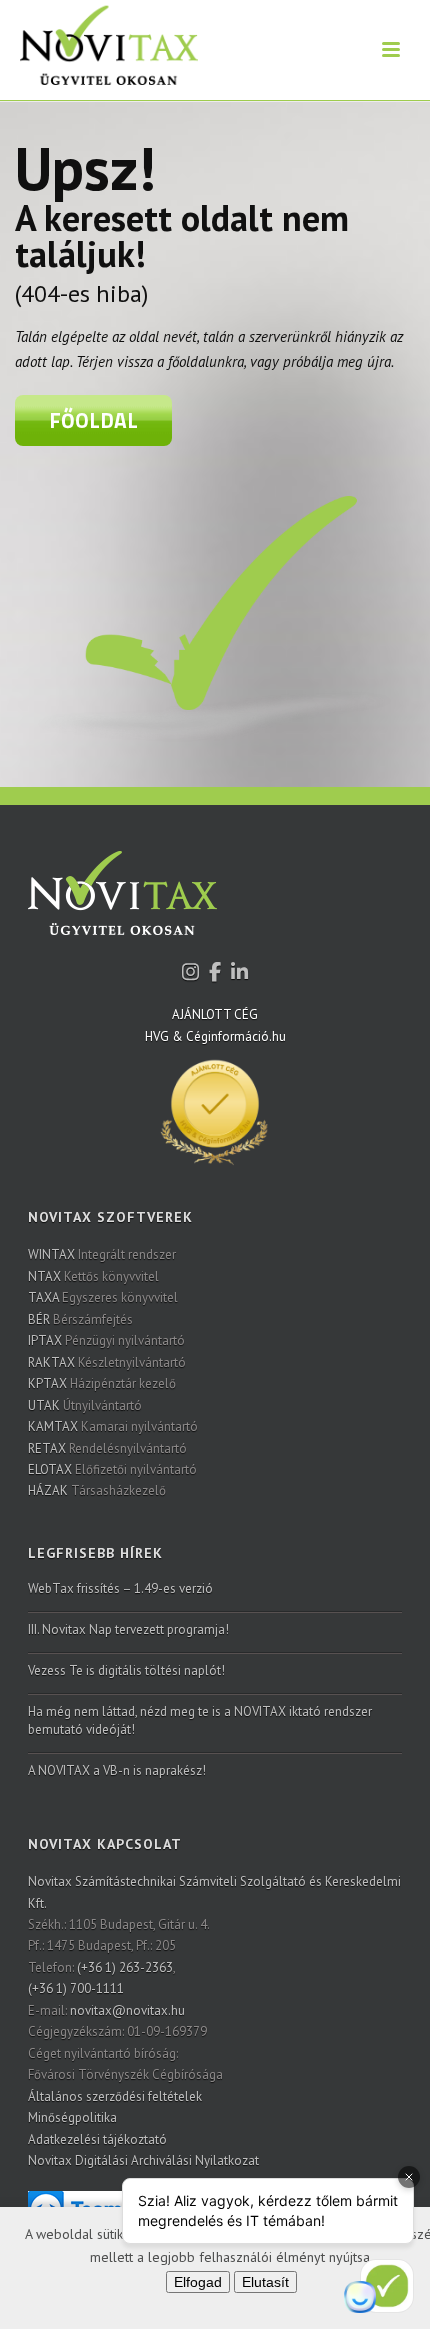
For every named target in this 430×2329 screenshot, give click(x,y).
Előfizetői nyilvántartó (112, 1469)
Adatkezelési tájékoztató (97, 2139)
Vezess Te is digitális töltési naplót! (126, 1670)
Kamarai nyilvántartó (113, 1426)
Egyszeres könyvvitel (103, 1297)
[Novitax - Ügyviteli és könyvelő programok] (122, 906)
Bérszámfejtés (80, 1319)
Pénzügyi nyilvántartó (106, 1340)
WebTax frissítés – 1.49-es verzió (120, 1588)
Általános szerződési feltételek (115, 2096)
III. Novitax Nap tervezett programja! (128, 1629)
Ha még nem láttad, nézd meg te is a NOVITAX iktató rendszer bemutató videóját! (200, 1720)
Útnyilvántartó (85, 1405)
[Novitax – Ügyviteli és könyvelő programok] (99, 50)
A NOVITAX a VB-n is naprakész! (117, 1770)
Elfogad (198, 2282)
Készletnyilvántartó (107, 1362)
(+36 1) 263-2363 (125, 1967)
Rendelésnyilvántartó (107, 1448)
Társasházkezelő (97, 1490)
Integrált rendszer (102, 1254)
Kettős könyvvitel (93, 1276)
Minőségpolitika (72, 2117)
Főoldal (93, 420)
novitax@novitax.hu (127, 2010)
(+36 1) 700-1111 (76, 1988)
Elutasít (265, 2282)
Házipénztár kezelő (102, 1383)
